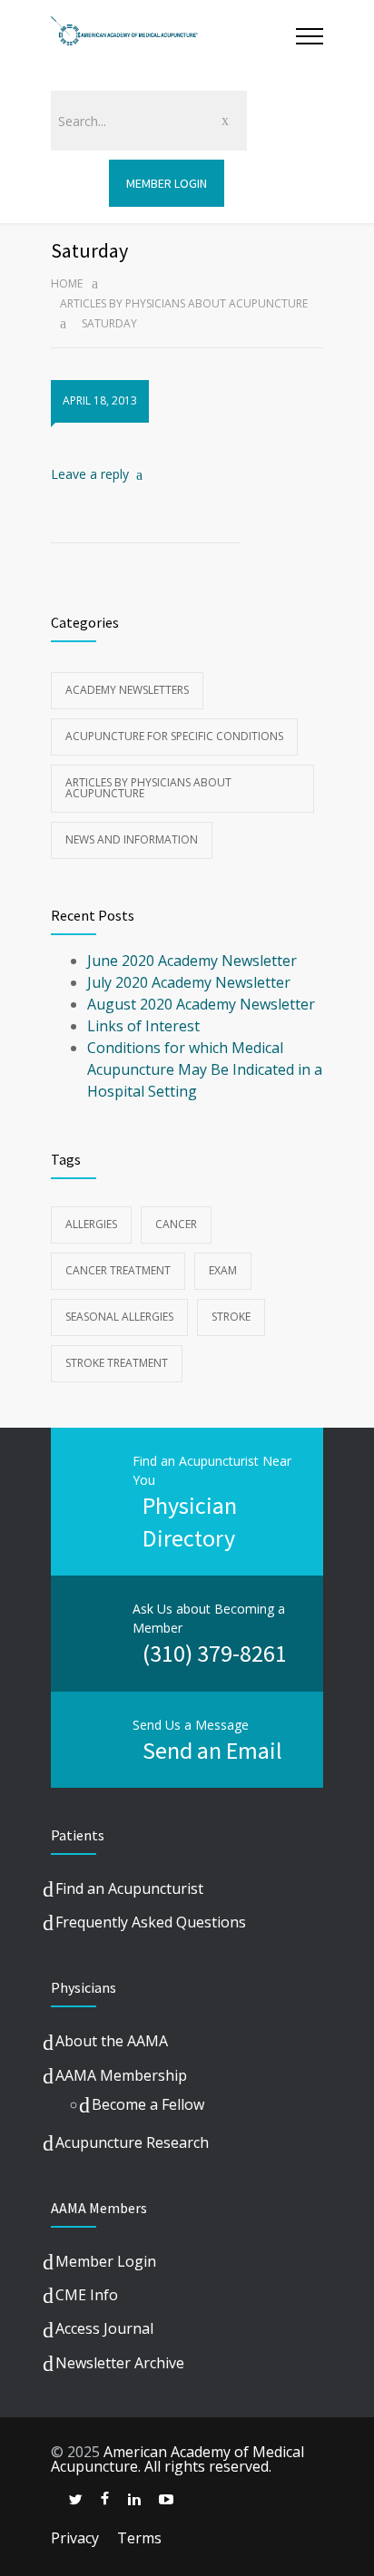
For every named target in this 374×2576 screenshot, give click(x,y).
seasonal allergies (119, 1317)
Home (67, 283)
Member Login (106, 2261)
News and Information (132, 839)
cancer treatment (118, 1270)
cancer (176, 1224)
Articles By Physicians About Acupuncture (184, 303)
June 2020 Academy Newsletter (192, 961)
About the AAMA (112, 2041)
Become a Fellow (148, 2104)
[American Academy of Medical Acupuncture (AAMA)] (173, 35)
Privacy (75, 2538)
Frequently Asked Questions (151, 1922)
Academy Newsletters (127, 690)
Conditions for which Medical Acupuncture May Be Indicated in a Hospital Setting (205, 1069)
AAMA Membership (121, 2075)
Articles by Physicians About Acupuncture (148, 788)
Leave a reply (90, 474)
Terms (139, 2538)
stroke (231, 1317)
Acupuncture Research (132, 2142)
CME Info (87, 2295)
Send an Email (212, 1750)
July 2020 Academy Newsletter (189, 982)
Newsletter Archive (120, 2363)
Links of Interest (143, 1026)
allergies (91, 1224)
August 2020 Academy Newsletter (201, 1004)
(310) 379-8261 (215, 1653)
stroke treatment (117, 1363)
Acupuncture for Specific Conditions (174, 736)
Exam (223, 1270)
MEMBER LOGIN (167, 183)
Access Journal (104, 2328)
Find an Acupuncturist (129, 1888)
